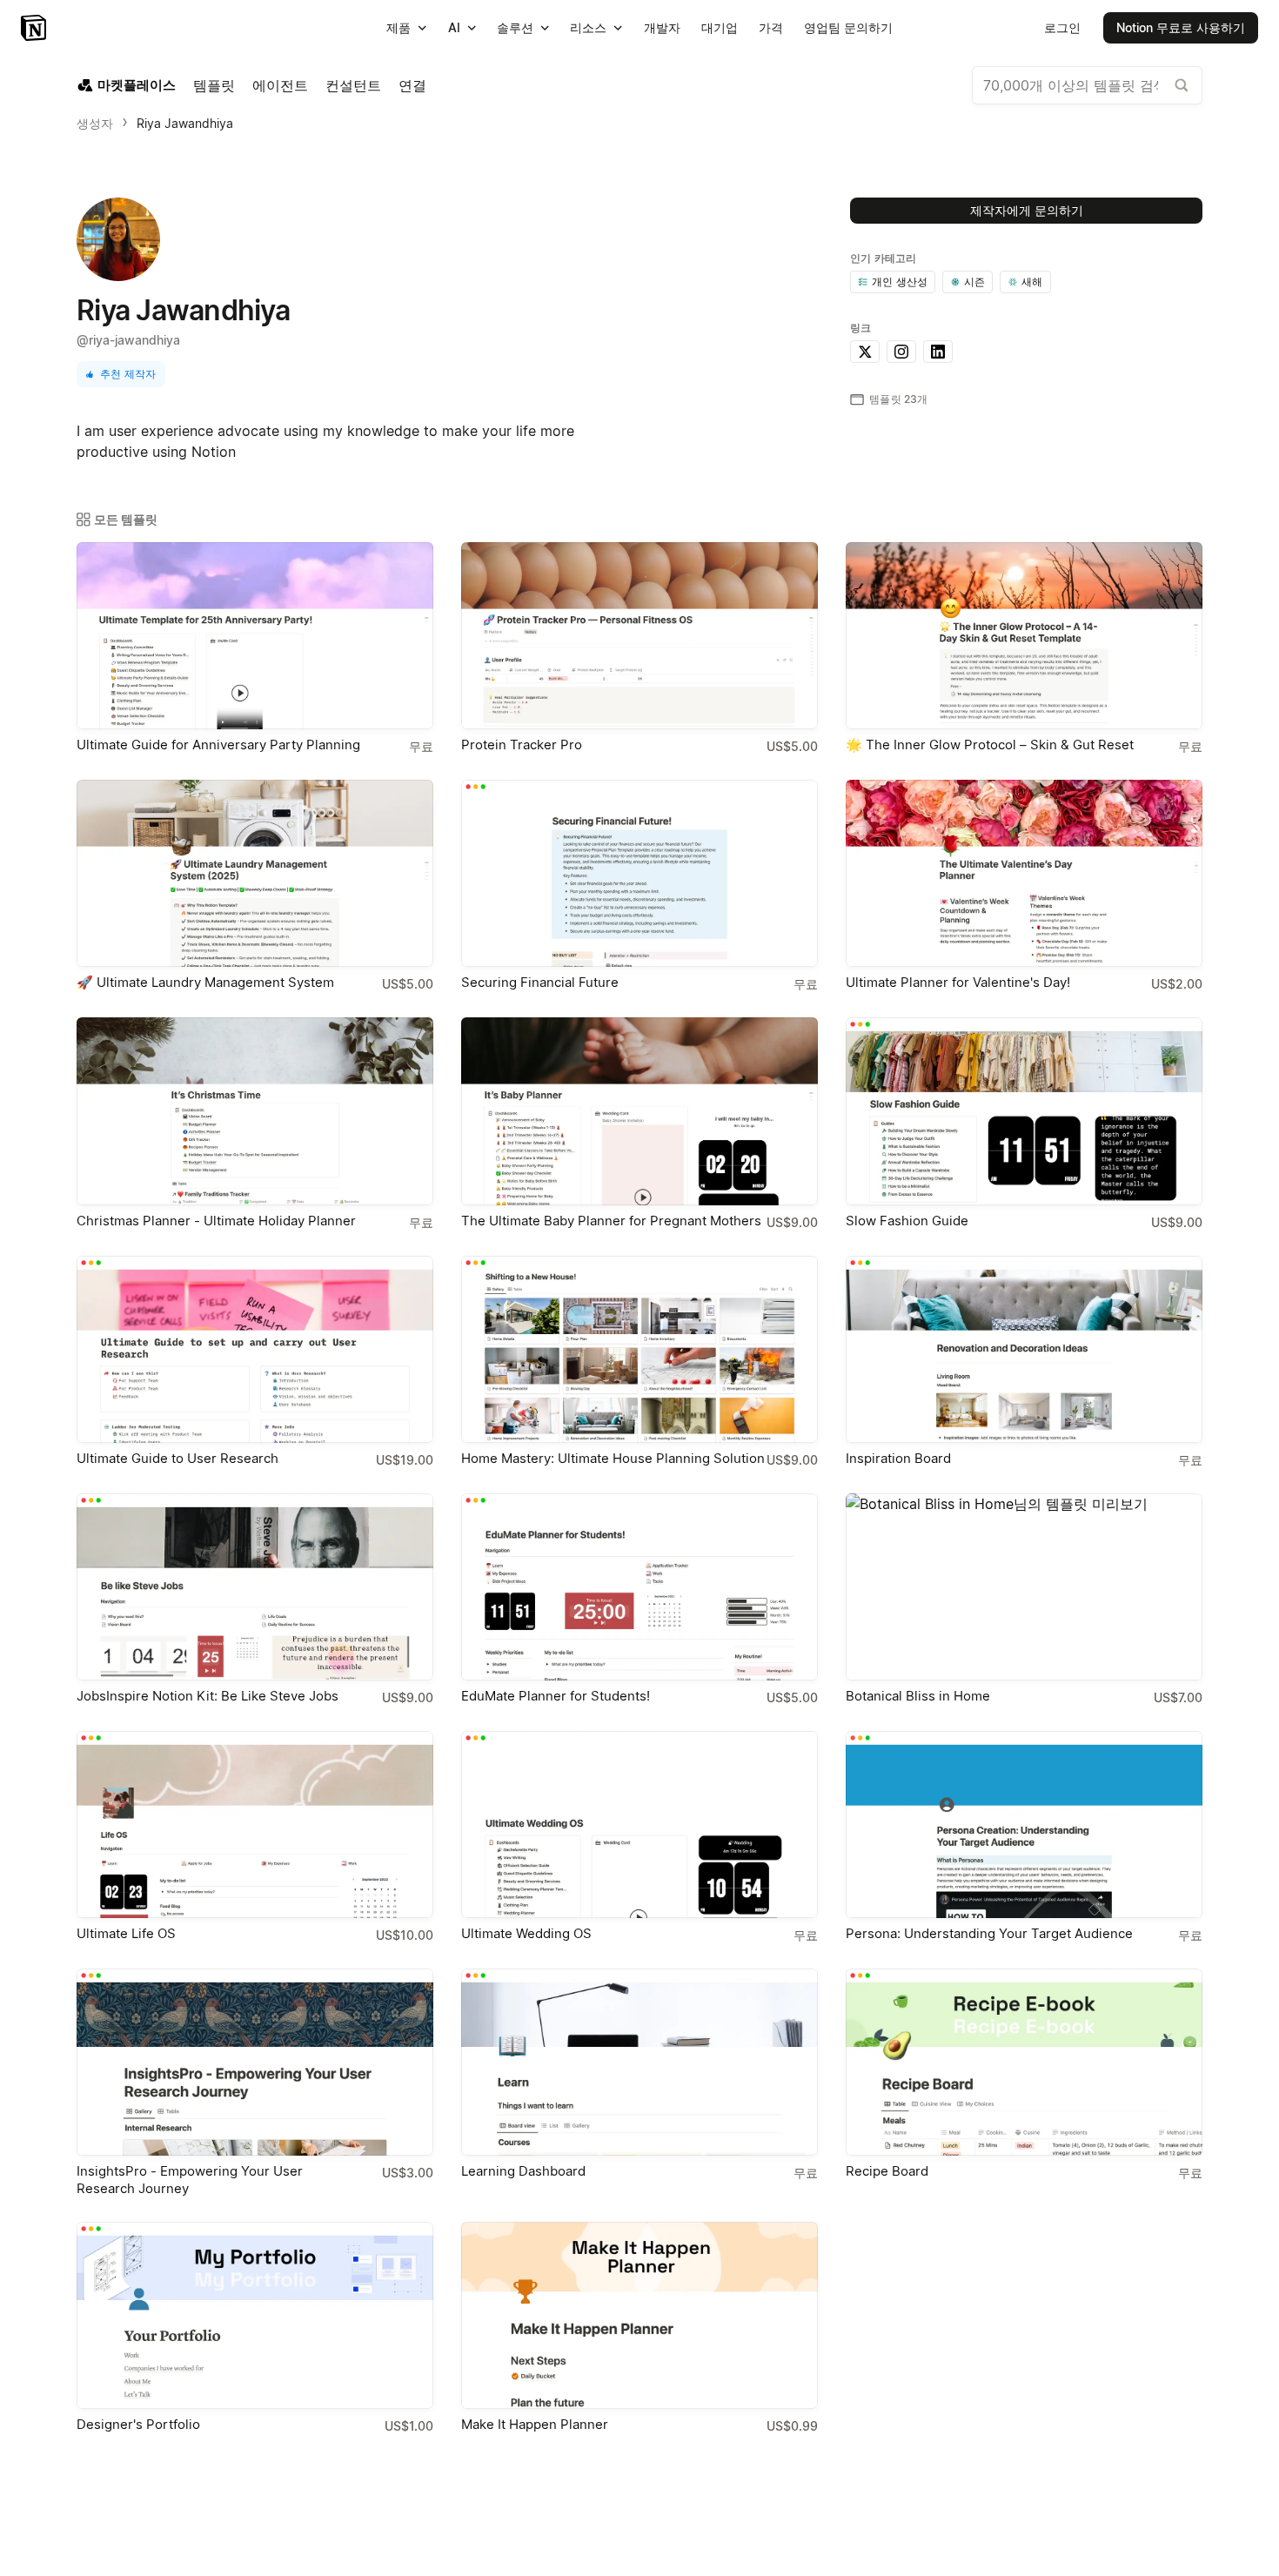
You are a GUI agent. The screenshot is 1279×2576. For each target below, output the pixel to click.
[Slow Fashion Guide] (1024, 1111)
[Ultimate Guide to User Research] (255, 1349)
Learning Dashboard (523, 2171)
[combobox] (1087, 85)
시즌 (974, 282)
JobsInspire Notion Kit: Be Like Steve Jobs (208, 1696)
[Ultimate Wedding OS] (639, 1825)
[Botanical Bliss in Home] (1024, 1587)
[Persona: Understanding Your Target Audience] (1024, 1825)
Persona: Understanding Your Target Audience (989, 1933)
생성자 (95, 123)
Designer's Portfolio (138, 2424)
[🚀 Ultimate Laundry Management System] (255, 873)
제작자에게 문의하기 (1027, 210)
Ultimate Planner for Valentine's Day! (958, 982)
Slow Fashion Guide (907, 1221)
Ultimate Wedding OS (526, 1933)
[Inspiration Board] (1024, 1349)
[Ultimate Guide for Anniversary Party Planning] (255, 636)
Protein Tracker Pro (522, 745)
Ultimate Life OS (126, 1933)
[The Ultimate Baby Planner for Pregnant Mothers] (639, 1111)
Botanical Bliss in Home (918, 1696)
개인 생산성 (900, 282)
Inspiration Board (898, 1458)
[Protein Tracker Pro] (639, 636)
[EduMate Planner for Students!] (639, 1587)
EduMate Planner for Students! (556, 1696)
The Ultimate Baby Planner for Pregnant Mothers (611, 1221)
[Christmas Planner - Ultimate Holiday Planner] (255, 1111)
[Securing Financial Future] (639, 873)
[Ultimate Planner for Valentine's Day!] (1024, 873)
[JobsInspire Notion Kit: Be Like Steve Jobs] (255, 1587)
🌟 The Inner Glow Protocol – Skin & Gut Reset (990, 745)
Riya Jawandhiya (185, 123)
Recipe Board (887, 2171)
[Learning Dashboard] (639, 2062)
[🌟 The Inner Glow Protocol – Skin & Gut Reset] (1024, 636)
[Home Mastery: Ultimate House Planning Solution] (639, 1349)
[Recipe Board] (1024, 2062)
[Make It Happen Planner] (639, 2315)
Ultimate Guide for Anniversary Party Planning (218, 745)
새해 (1032, 282)
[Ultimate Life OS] (255, 1825)
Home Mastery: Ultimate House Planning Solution (613, 1458)
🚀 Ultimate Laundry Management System (205, 982)
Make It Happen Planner (535, 2424)
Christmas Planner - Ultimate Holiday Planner (216, 1221)
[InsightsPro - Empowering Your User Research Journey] (255, 2062)
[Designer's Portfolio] (255, 2315)
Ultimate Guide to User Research (177, 1458)
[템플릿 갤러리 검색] (1182, 85)
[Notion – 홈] (35, 28)
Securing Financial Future (540, 982)
